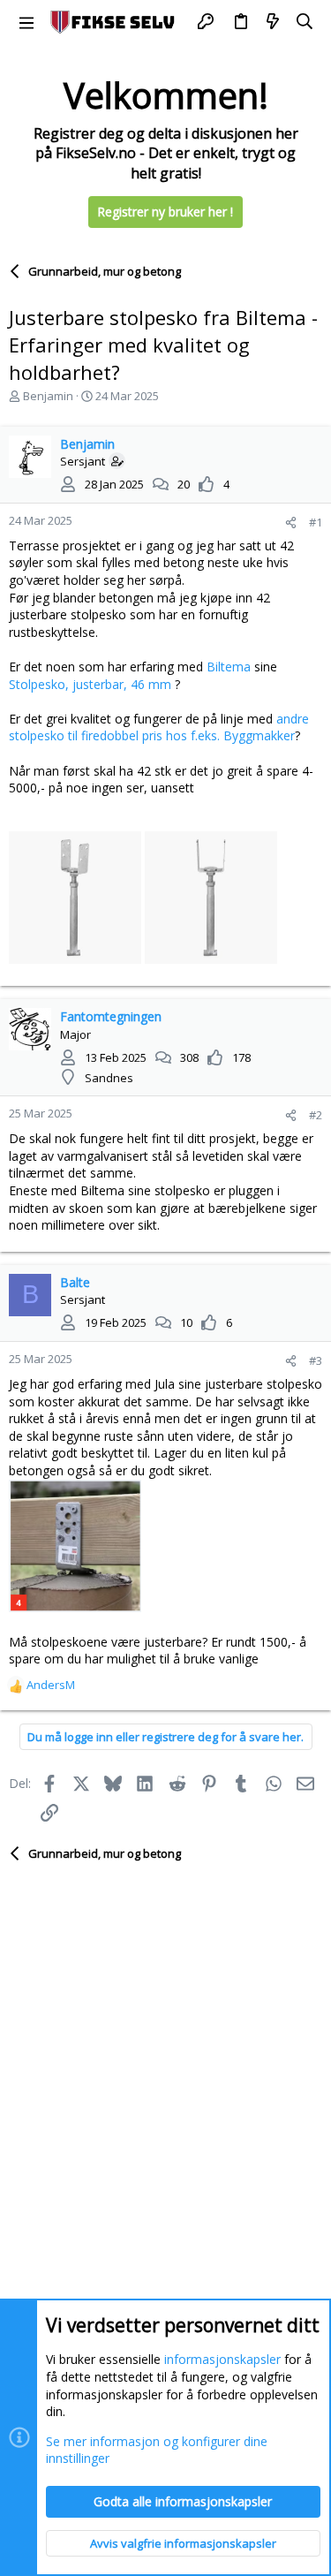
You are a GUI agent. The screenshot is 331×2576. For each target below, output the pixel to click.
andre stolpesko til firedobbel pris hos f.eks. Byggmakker (159, 727)
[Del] (291, 523)
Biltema (229, 667)
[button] (26, 22)
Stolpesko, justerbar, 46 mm (90, 684)
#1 (316, 522)
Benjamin (48, 396)
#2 (316, 1115)
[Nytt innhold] (273, 22)
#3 (316, 1360)
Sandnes (109, 1078)
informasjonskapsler (222, 2359)
